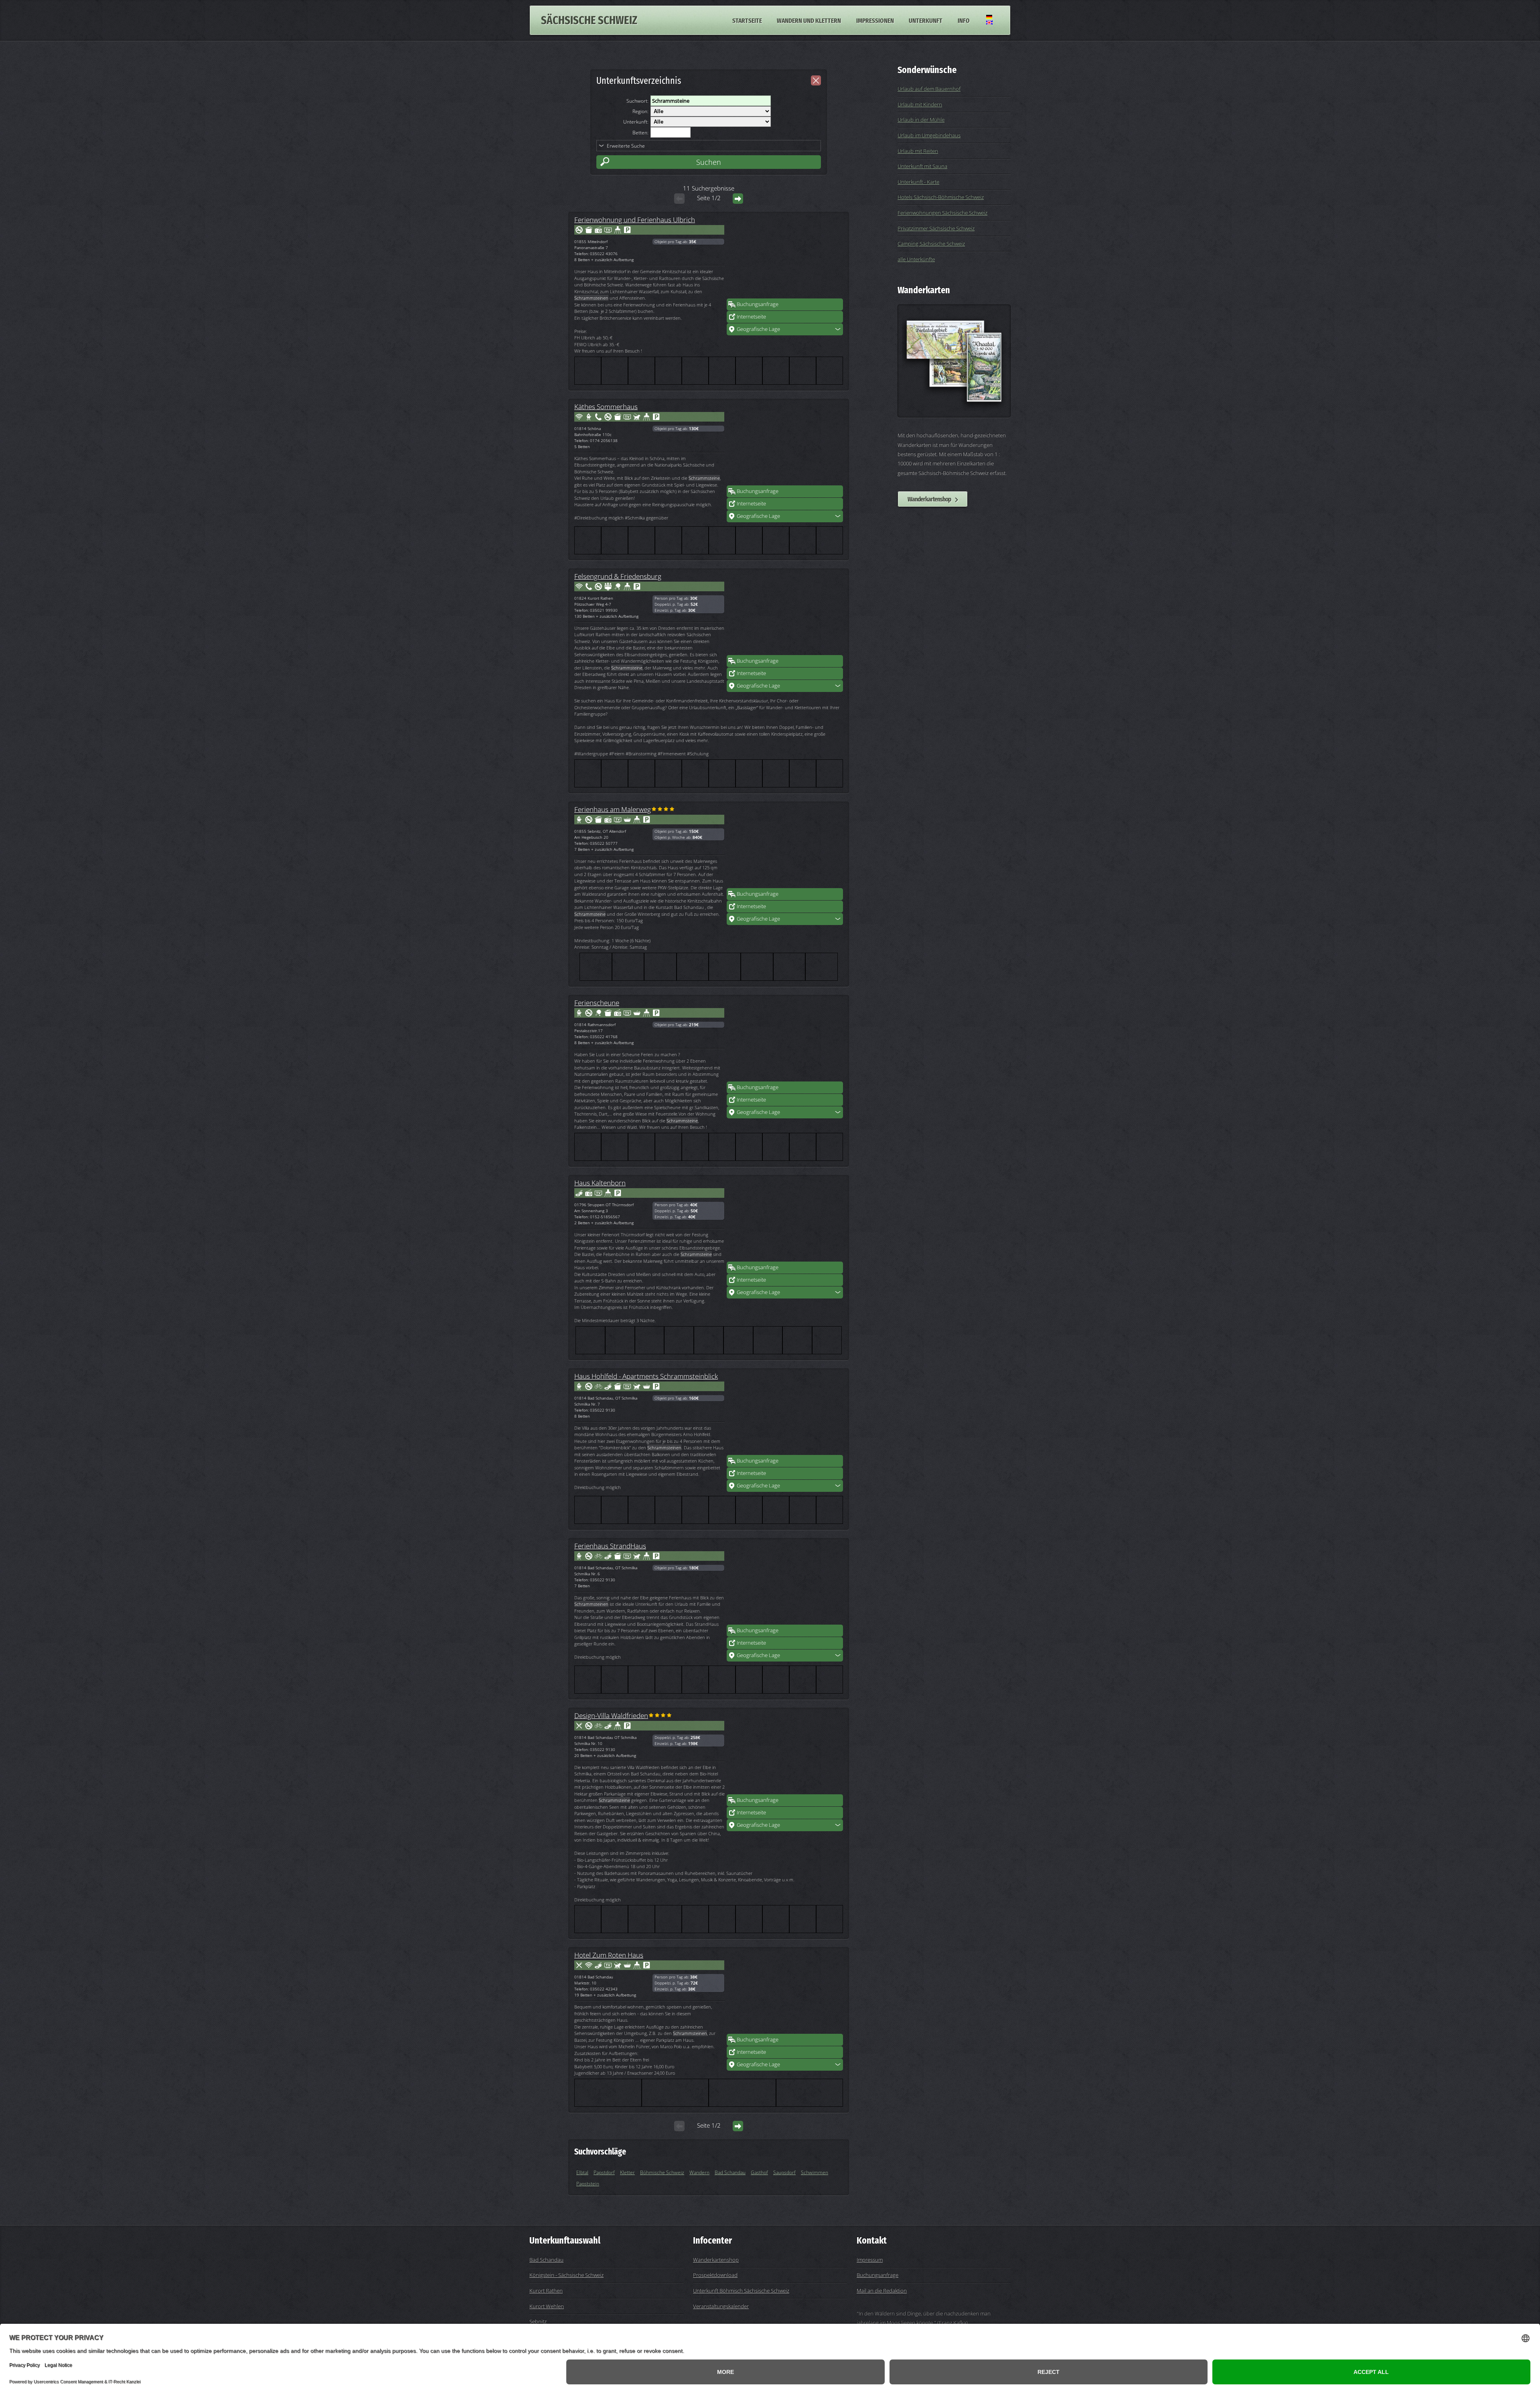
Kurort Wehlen (547, 2306)
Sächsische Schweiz (589, 20)
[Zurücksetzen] (816, 80)
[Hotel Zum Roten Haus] (785, 1993)
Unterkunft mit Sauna (922, 166)
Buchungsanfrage (758, 304)
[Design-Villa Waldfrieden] (785, 1754)
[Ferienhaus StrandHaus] (785, 1584)
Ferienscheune (597, 1002)
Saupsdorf (784, 2172)
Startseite (747, 20)
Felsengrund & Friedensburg (618, 576)
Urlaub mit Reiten (918, 151)
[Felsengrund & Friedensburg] (785, 615)
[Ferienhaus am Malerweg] (785, 848)
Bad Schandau (730, 2172)
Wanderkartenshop (929, 499)
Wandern (699, 2172)
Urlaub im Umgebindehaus (929, 135)
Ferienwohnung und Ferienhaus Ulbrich (635, 219)
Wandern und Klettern (809, 20)
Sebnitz (538, 2321)
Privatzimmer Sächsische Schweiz (936, 228)
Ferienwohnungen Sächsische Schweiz (942, 213)
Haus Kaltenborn (600, 1183)
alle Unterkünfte (916, 259)
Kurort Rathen (546, 2291)
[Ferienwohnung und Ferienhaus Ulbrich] (785, 258)
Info (964, 20)
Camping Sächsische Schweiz (931, 243)
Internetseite (751, 316)
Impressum (870, 2260)
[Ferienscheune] (785, 1041)
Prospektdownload (715, 2275)
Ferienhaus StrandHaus (610, 1546)
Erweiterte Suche (626, 146)
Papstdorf (604, 2172)
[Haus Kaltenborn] (785, 1221)
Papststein (588, 2184)
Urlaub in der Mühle (921, 120)
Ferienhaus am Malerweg (613, 809)
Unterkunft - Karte (918, 182)
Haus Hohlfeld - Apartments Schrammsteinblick (646, 1376)
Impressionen (875, 20)
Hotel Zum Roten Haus (609, 1955)
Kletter (627, 2172)
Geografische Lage (758, 329)
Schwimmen (815, 2172)
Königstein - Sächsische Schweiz (566, 2275)
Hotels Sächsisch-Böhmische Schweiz (941, 197)
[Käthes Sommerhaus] (785, 445)
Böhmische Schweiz (662, 2172)
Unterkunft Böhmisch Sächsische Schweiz (741, 2291)
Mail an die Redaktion (882, 2291)
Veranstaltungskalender (721, 2306)
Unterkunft (926, 20)
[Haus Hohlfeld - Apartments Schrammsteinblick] (785, 1414)
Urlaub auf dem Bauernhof (929, 89)
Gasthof (759, 2172)
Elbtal (582, 2172)
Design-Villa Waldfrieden (611, 1715)
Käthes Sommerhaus (606, 406)
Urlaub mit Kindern (920, 104)
